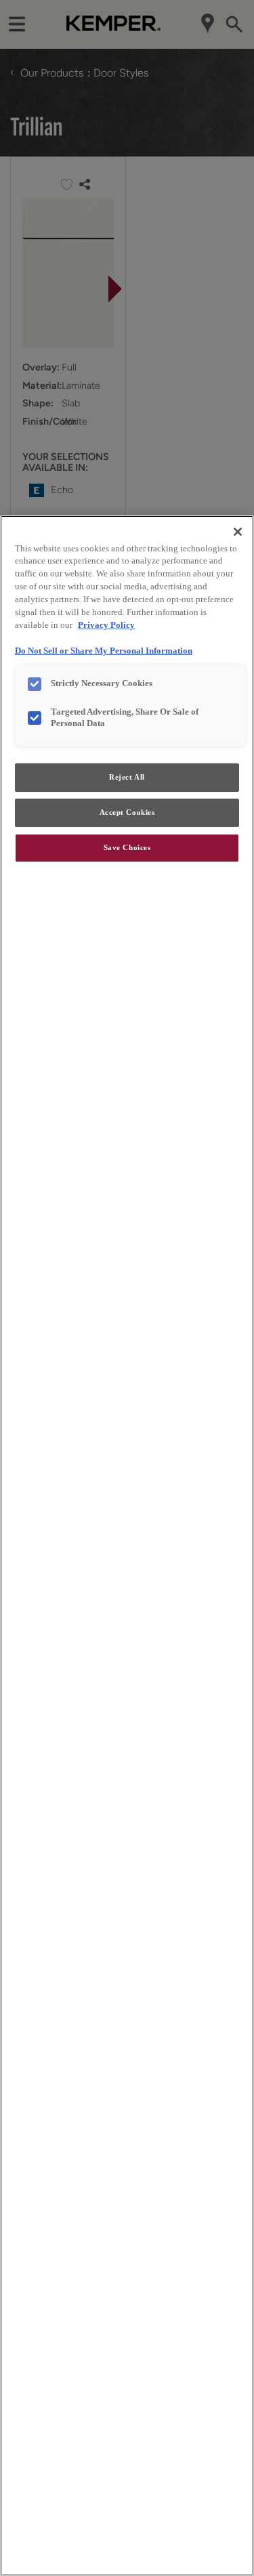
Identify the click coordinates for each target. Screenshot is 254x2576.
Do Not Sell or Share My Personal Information (104, 651)
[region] (127, 1546)
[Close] (238, 532)
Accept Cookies (127, 812)
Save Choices (127, 847)
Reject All (127, 777)
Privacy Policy (106, 625)
